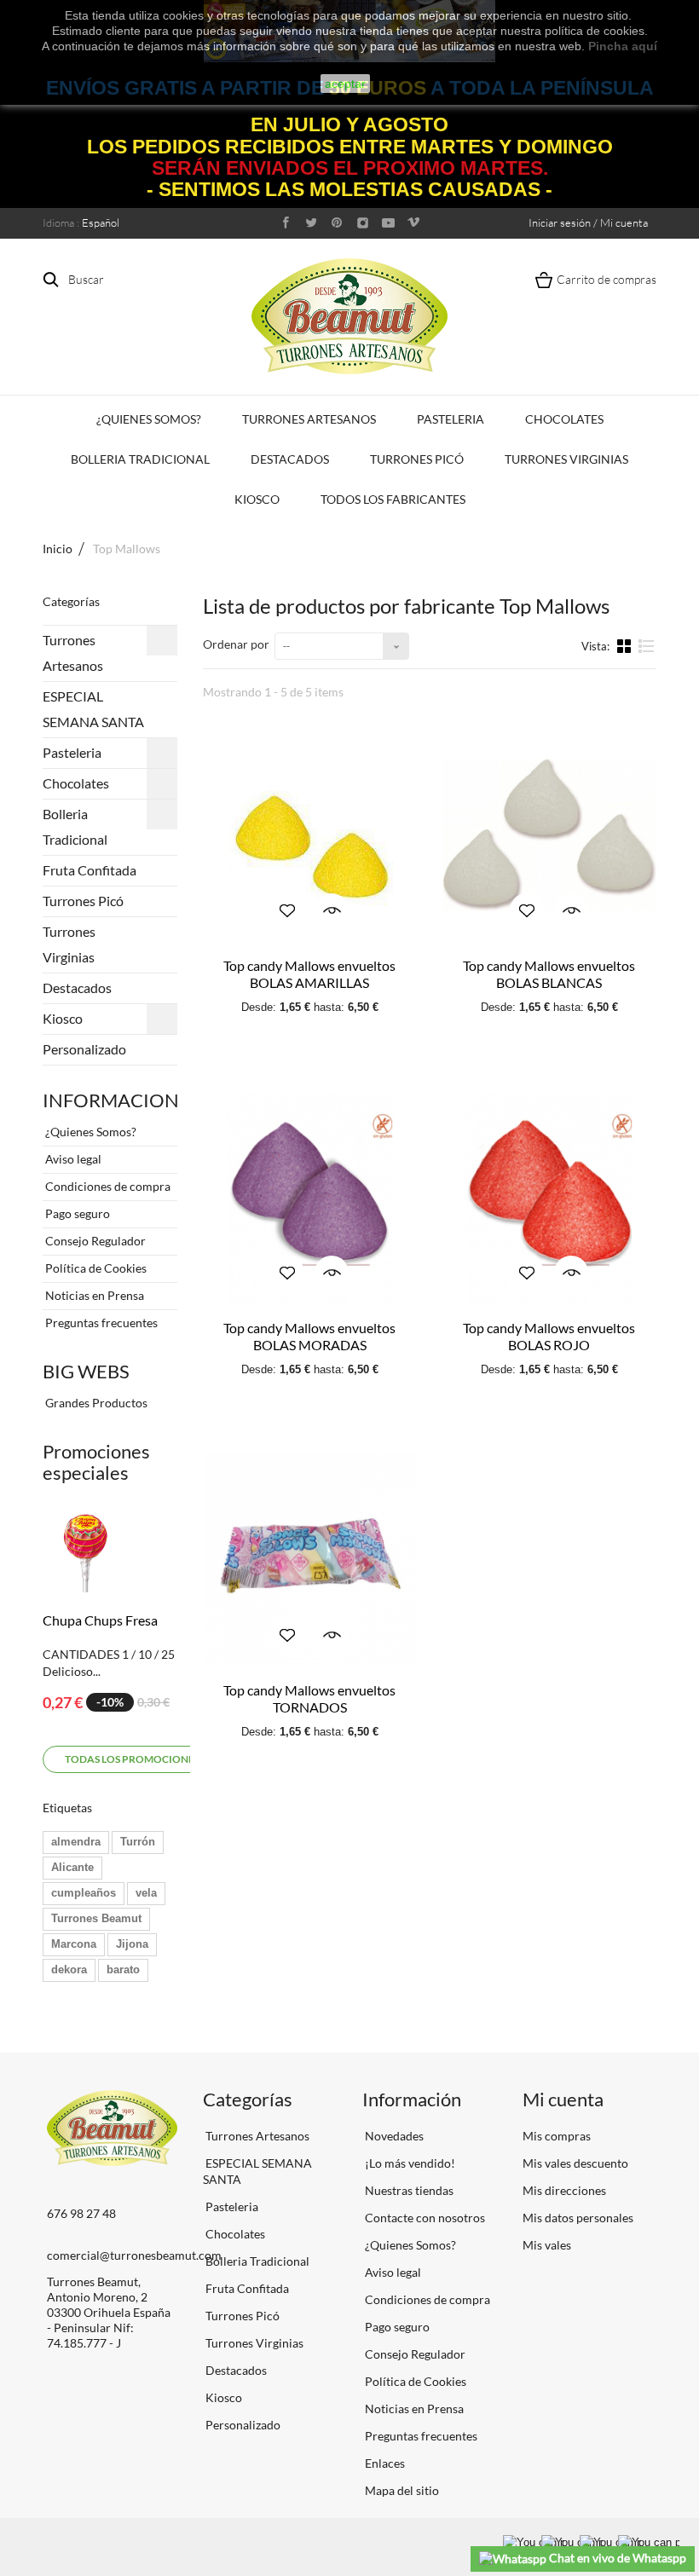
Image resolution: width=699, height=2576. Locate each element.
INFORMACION (111, 1100)
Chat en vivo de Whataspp (616, 2558)
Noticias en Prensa (93, 1295)
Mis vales (547, 2245)
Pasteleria (451, 419)
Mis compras (557, 2136)
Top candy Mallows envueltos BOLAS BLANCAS (549, 974)
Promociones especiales (96, 1462)
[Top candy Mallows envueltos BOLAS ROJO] (549, 1197)
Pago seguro (76, 1213)
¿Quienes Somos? (149, 419)
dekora (69, 1970)
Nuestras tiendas (408, 2190)
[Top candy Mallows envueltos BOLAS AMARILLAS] (310, 835)
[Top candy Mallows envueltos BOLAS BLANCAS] (549, 835)
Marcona (74, 1944)
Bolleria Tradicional (140, 459)
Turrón (138, 1842)
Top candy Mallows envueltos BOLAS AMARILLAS (309, 974)
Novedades (393, 2136)
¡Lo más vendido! (409, 2163)
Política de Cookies (95, 1268)
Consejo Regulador (94, 1241)
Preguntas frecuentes (100, 1323)
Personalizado (84, 1049)
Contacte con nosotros (424, 2218)
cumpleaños (84, 1893)
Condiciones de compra (107, 1186)
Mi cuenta (563, 2099)
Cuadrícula (626, 645)
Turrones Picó (417, 459)
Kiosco (257, 499)
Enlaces (384, 2463)
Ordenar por (236, 644)
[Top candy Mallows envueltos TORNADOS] (310, 1559)
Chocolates (564, 419)
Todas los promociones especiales (162, 1759)
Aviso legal (72, 1159)
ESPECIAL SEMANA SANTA (93, 709)
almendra (76, 1842)
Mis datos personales (578, 2218)
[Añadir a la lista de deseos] (287, 910)
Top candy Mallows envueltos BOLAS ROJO (549, 1336)
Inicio (58, 549)
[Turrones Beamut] (349, 316)
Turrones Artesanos (309, 419)
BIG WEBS (86, 1371)
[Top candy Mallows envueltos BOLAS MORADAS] (310, 1197)
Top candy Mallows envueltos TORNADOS (309, 1698)
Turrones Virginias (566, 459)
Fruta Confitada (90, 870)
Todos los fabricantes (393, 499)
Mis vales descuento (575, 2163)
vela (146, 1893)
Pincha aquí (623, 46)
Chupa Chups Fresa (100, 1620)
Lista (647, 653)
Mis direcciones (564, 2190)
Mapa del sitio (401, 2490)
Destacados (290, 459)
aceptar (345, 84)
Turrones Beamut (96, 1918)
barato (123, 1970)
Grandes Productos (95, 1403)
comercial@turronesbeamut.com (134, 2255)
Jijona (132, 1944)
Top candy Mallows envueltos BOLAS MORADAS (309, 1336)
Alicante (72, 1867)
